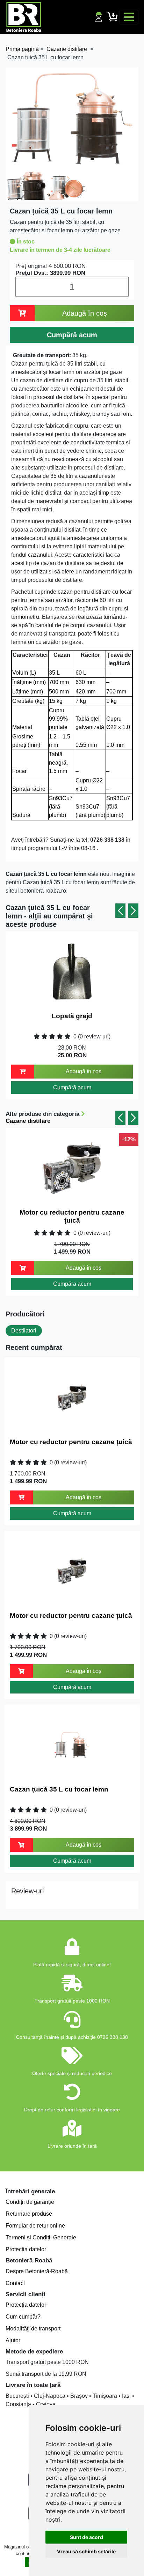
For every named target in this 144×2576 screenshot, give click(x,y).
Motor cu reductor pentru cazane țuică (72, 1216)
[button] (120, 911)
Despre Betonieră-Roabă (37, 2271)
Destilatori (24, 1331)
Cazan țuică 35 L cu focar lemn (59, 1789)
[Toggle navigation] (129, 17)
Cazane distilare (28, 1121)
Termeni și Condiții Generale (41, 2237)
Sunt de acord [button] (87, 2537)
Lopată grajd (72, 1016)
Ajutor (13, 2340)
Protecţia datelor (26, 2305)
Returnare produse (29, 2214)
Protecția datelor (26, 2249)
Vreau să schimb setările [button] (86, 2551)
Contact (15, 2283)
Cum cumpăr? (23, 2317)
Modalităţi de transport (33, 2329)
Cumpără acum (72, 1087)
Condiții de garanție (30, 2202)
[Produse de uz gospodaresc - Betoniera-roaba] (24, 17)
